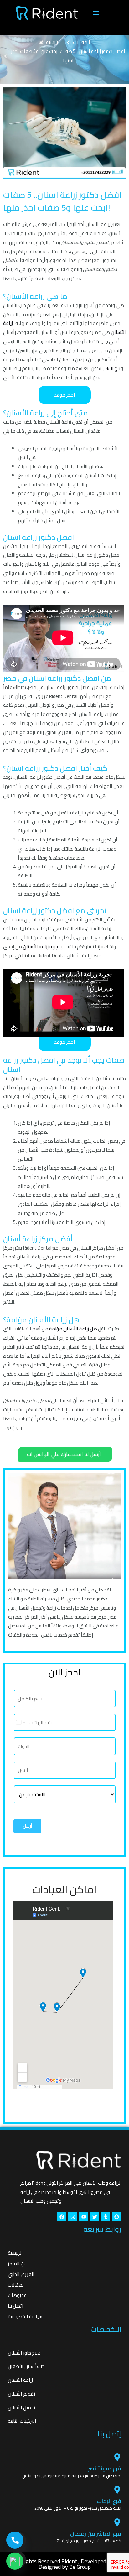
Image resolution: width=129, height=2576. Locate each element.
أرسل (27, 1826)
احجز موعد (65, 395)
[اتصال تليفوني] (15, 2540)
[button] (96, 13)
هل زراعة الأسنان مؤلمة (73, 1329)
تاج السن (112, 368)
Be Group (80, 2567)
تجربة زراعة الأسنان (41, 947)
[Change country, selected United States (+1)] (20, 1722)
